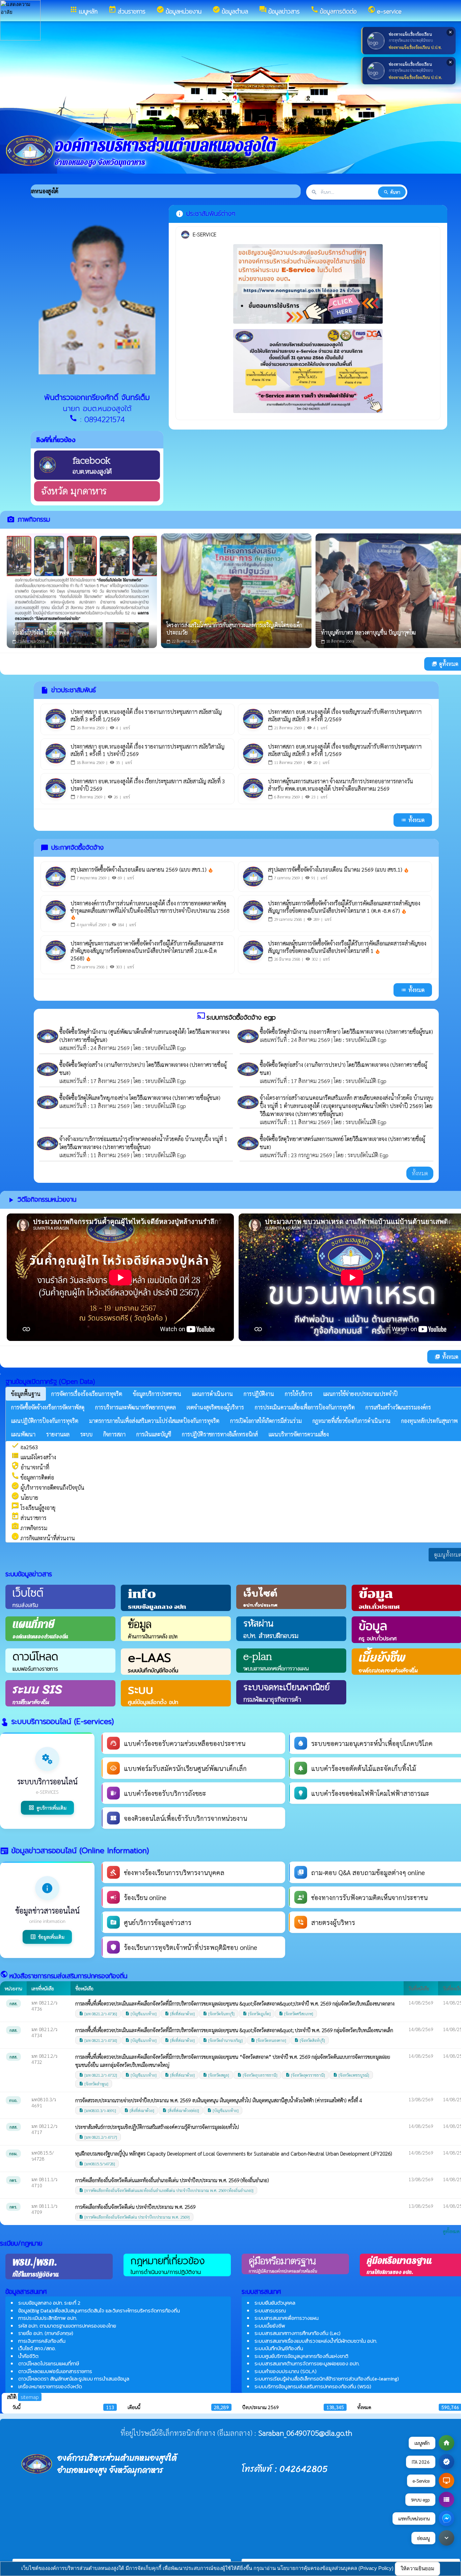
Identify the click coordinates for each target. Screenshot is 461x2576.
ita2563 (25, 1447)
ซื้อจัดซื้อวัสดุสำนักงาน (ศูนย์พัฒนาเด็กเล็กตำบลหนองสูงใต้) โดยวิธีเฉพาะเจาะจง (144, 1032)
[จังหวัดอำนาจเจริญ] (223, 2040)
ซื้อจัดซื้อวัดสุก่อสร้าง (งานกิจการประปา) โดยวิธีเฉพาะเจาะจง (125, 1065)
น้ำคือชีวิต (28, 2356)
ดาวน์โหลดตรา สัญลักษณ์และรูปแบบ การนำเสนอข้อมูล (74, 2379)
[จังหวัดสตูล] (216, 2075)
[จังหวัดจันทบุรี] (219, 2014)
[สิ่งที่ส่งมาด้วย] (180, 2014)
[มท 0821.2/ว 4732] (98, 2075)
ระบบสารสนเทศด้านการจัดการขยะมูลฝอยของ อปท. (307, 2363)
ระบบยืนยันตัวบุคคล (275, 2303)
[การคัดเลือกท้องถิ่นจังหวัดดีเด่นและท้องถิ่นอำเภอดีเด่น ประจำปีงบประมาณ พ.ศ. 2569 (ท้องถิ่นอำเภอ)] (166, 2190)
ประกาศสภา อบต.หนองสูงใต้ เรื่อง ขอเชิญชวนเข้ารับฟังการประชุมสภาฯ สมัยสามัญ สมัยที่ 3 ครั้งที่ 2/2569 (345, 715)
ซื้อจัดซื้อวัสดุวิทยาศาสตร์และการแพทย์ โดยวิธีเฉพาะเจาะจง (324, 1139)
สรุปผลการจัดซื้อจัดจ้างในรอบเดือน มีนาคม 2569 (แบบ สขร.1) (338, 869)
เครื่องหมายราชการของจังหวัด (50, 2386)
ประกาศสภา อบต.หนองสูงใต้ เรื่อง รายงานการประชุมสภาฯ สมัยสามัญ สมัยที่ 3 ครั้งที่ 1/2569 (146, 715)
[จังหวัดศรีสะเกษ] (296, 2014)
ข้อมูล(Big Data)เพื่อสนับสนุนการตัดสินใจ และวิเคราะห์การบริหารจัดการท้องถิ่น (99, 2310)
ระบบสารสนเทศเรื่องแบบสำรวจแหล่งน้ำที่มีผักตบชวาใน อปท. (316, 2341)
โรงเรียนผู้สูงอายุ (33, 1508)
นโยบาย (25, 1498)
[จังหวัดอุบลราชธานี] (257, 2075)
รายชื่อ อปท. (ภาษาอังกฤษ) (46, 2333)
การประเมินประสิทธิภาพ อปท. (48, 2318)
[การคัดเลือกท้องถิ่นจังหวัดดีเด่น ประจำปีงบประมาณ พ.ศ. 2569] (134, 2217)
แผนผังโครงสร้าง (34, 1457)
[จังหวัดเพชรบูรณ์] (351, 2075)
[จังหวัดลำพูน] (94, 2084)
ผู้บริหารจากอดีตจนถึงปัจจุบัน (48, 1487)
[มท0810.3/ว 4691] (98, 2110)
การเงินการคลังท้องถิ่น (42, 2341)
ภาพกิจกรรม (29, 1528)
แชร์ (127, 728)
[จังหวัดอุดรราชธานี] (305, 2075)
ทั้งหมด (413, 820)
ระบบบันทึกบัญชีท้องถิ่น (279, 2348)
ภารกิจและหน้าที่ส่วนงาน (43, 1538)
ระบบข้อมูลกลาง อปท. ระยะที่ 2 (49, 2303)
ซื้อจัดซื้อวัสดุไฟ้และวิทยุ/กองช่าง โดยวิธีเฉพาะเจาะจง (116, 1098)
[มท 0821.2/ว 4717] (98, 2137)
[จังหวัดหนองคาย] (268, 2040)
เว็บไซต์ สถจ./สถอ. (37, 2348)
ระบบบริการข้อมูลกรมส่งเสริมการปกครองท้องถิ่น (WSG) (313, 2386)
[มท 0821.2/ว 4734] (98, 2040)
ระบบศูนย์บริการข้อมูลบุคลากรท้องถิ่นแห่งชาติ (301, 2356)
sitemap (30, 2397)
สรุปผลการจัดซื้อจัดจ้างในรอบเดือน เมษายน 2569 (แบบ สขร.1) (142, 869)
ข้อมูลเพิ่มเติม (47, 1937)
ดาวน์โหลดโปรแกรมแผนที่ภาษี (49, 2363)
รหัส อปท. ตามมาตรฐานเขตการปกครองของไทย (67, 2326)
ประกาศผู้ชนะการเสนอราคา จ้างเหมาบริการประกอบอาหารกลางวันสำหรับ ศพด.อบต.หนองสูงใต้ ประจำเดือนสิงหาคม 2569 (341, 785)
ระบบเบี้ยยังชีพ (270, 2326)
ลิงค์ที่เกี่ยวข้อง (56, 440)
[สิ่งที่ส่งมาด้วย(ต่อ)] (181, 2110)
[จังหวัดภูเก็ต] (257, 2014)
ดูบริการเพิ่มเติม (47, 1808)
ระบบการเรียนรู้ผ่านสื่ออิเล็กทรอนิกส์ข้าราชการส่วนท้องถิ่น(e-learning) (327, 2379)
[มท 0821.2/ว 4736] (98, 2014)
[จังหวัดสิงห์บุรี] (310, 2040)
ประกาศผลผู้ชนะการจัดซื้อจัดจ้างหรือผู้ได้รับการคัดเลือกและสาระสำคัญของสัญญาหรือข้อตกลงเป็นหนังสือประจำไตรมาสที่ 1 (347, 947)
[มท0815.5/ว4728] (97, 2164)
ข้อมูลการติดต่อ (33, 1477)
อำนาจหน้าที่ (30, 1467)
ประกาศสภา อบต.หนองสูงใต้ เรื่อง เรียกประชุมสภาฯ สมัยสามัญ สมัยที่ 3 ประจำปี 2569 (148, 785)
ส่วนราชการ (29, 1518)
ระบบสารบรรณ (270, 2310)
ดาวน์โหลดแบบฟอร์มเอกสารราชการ (55, 2371)
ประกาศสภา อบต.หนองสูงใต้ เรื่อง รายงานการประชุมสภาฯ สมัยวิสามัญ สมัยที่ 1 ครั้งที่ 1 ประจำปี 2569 (147, 750)
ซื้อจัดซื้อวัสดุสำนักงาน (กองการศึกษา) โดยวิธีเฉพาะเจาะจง (322, 1032)
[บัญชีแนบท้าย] (141, 2014)
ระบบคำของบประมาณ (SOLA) (286, 2371)
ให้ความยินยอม (417, 2568)
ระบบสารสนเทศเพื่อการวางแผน (287, 2318)
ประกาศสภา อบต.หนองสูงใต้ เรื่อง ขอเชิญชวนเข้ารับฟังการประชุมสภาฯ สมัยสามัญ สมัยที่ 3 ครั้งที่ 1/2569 (345, 750)
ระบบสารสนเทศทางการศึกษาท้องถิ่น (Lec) (297, 2333)
